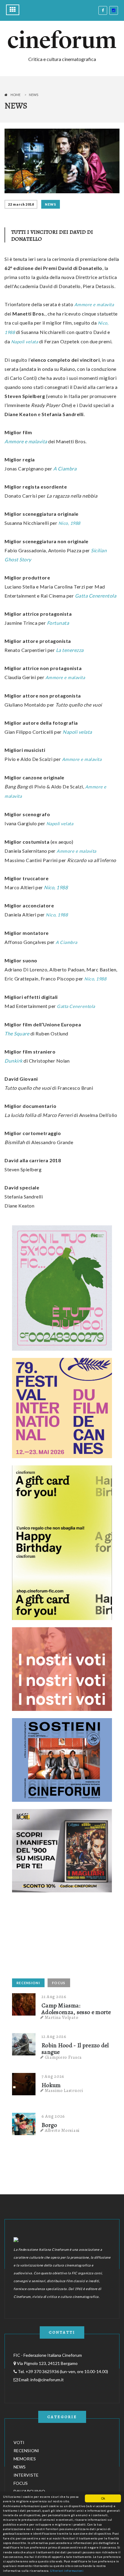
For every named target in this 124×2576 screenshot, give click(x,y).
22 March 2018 (21, 204)
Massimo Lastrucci (64, 2090)
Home (15, 95)
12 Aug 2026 (54, 2036)
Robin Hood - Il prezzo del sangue (75, 2049)
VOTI (19, 2442)
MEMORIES (25, 2459)
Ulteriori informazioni (67, 2571)
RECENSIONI (28, 1983)
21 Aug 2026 (54, 1997)
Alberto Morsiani (62, 2130)
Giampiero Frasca (63, 2057)
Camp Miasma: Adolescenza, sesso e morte (76, 2009)
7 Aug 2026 (53, 2076)
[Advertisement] (57, 1937)
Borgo (49, 2125)
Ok (103, 2498)
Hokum (51, 2085)
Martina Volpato (62, 2017)
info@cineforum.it (47, 2380)
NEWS (50, 204)
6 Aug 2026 (53, 2116)
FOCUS (59, 1983)
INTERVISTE (26, 2475)
